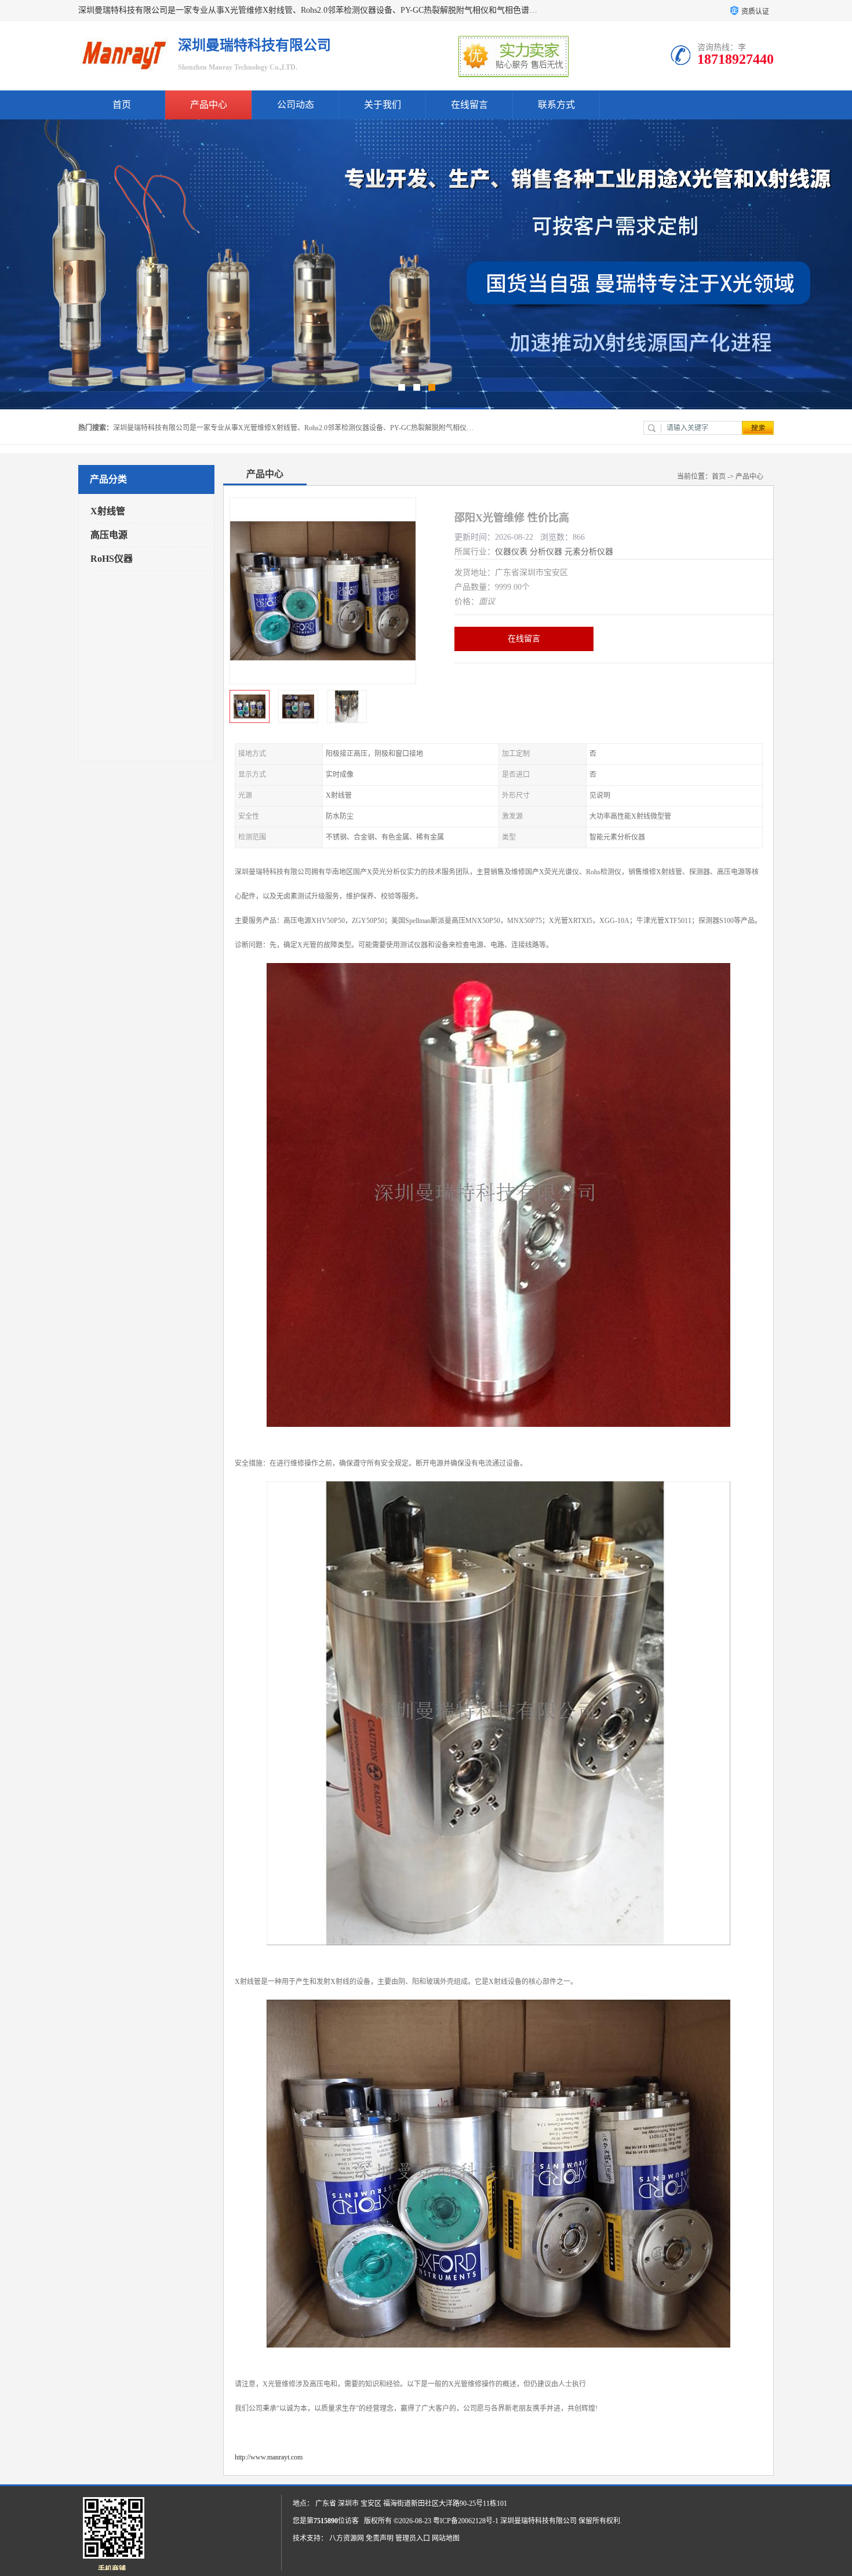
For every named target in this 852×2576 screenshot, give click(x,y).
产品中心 (209, 105)
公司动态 (296, 105)
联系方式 (556, 105)
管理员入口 (413, 2538)
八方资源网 (347, 2538)
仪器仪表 (511, 552)
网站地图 (446, 2538)
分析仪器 (546, 552)
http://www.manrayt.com (269, 2457)
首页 (122, 105)
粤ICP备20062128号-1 (466, 2521)
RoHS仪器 (112, 559)
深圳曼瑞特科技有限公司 (538, 2521)
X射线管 (108, 511)
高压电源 (109, 535)
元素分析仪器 (589, 552)
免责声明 (380, 2538)
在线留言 (469, 105)
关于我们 (383, 105)
